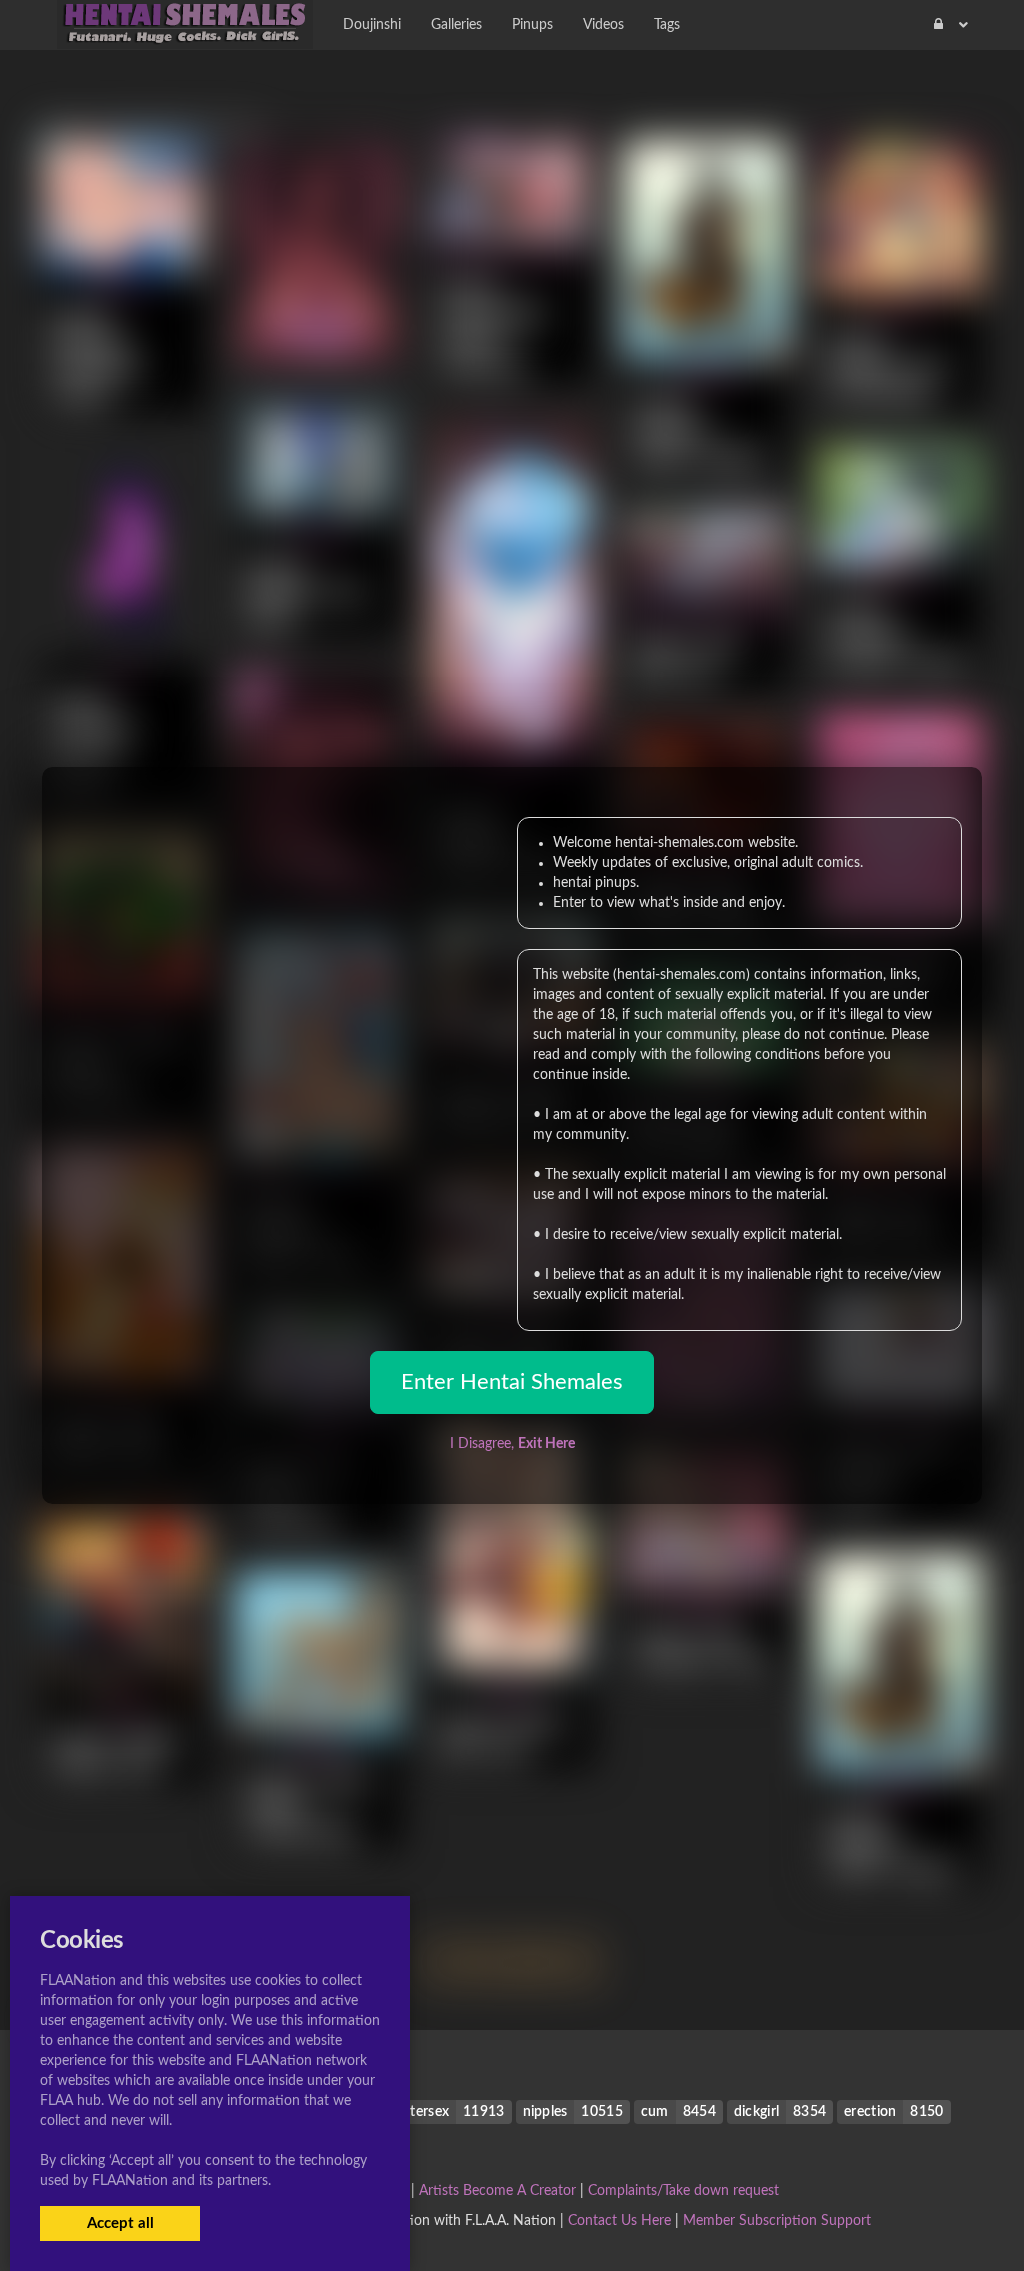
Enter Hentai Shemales (512, 1382)
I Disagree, (512, 1444)
